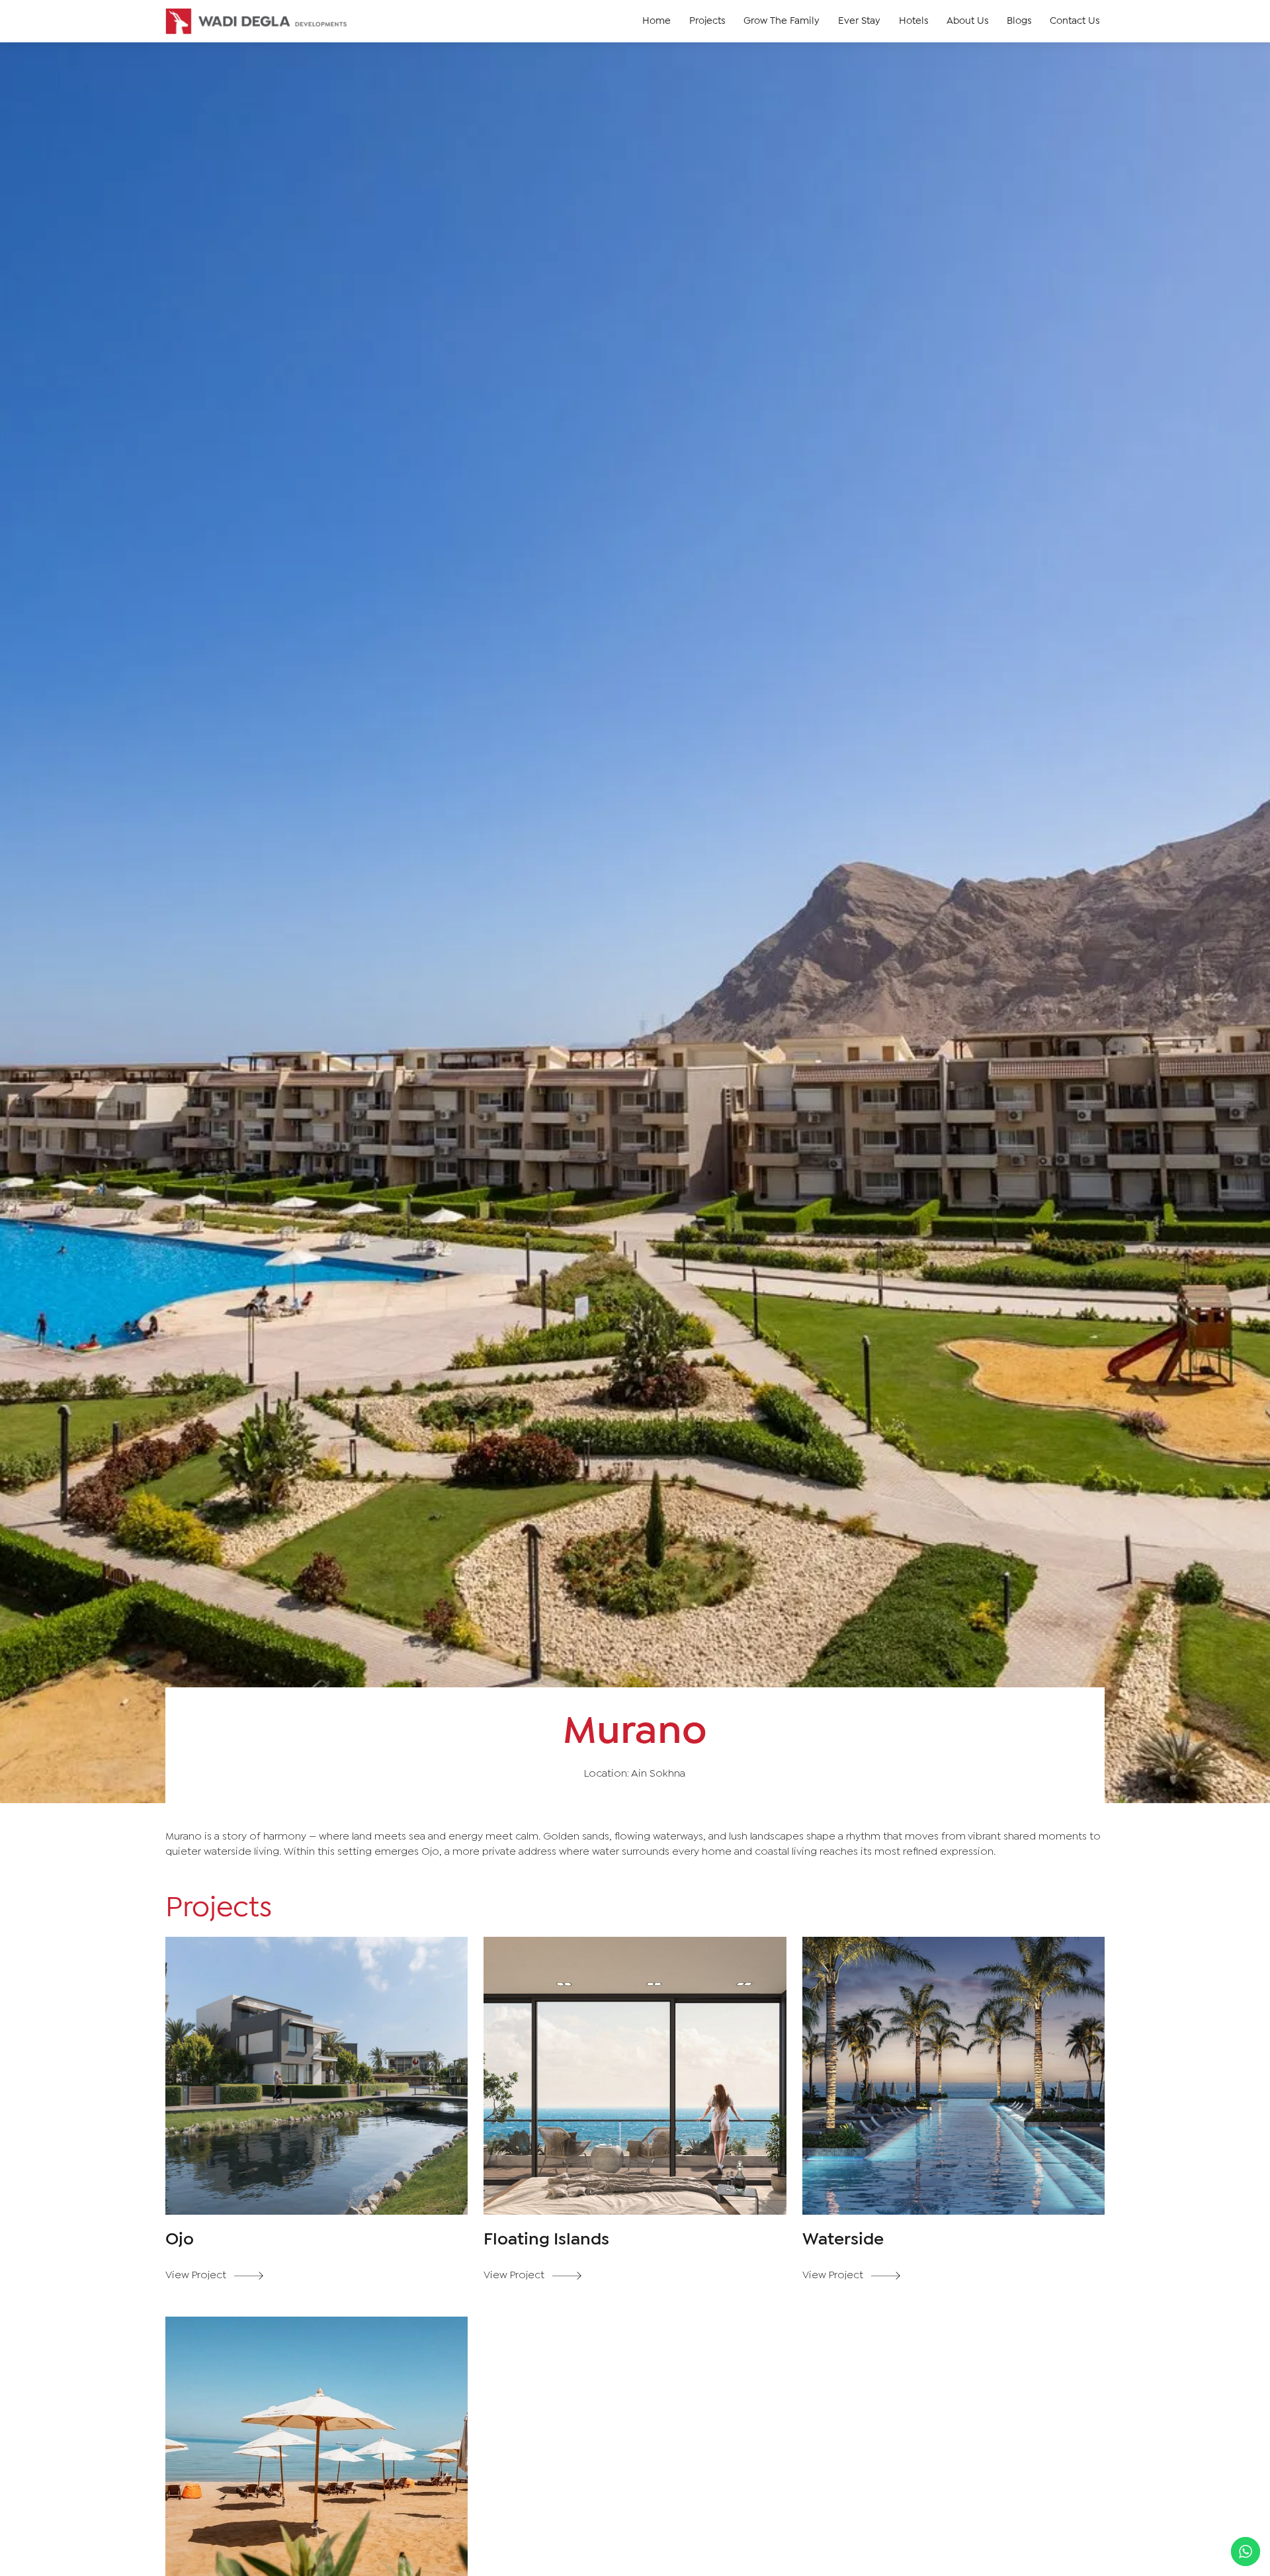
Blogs (1019, 21)
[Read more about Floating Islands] (635, 2122)
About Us (967, 21)
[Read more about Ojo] (317, 2122)
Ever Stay (859, 21)
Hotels (913, 21)
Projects (707, 21)
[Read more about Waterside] (954, 2122)
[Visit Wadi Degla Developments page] (257, 21)
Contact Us (1075, 21)
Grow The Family (782, 21)
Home (656, 21)
